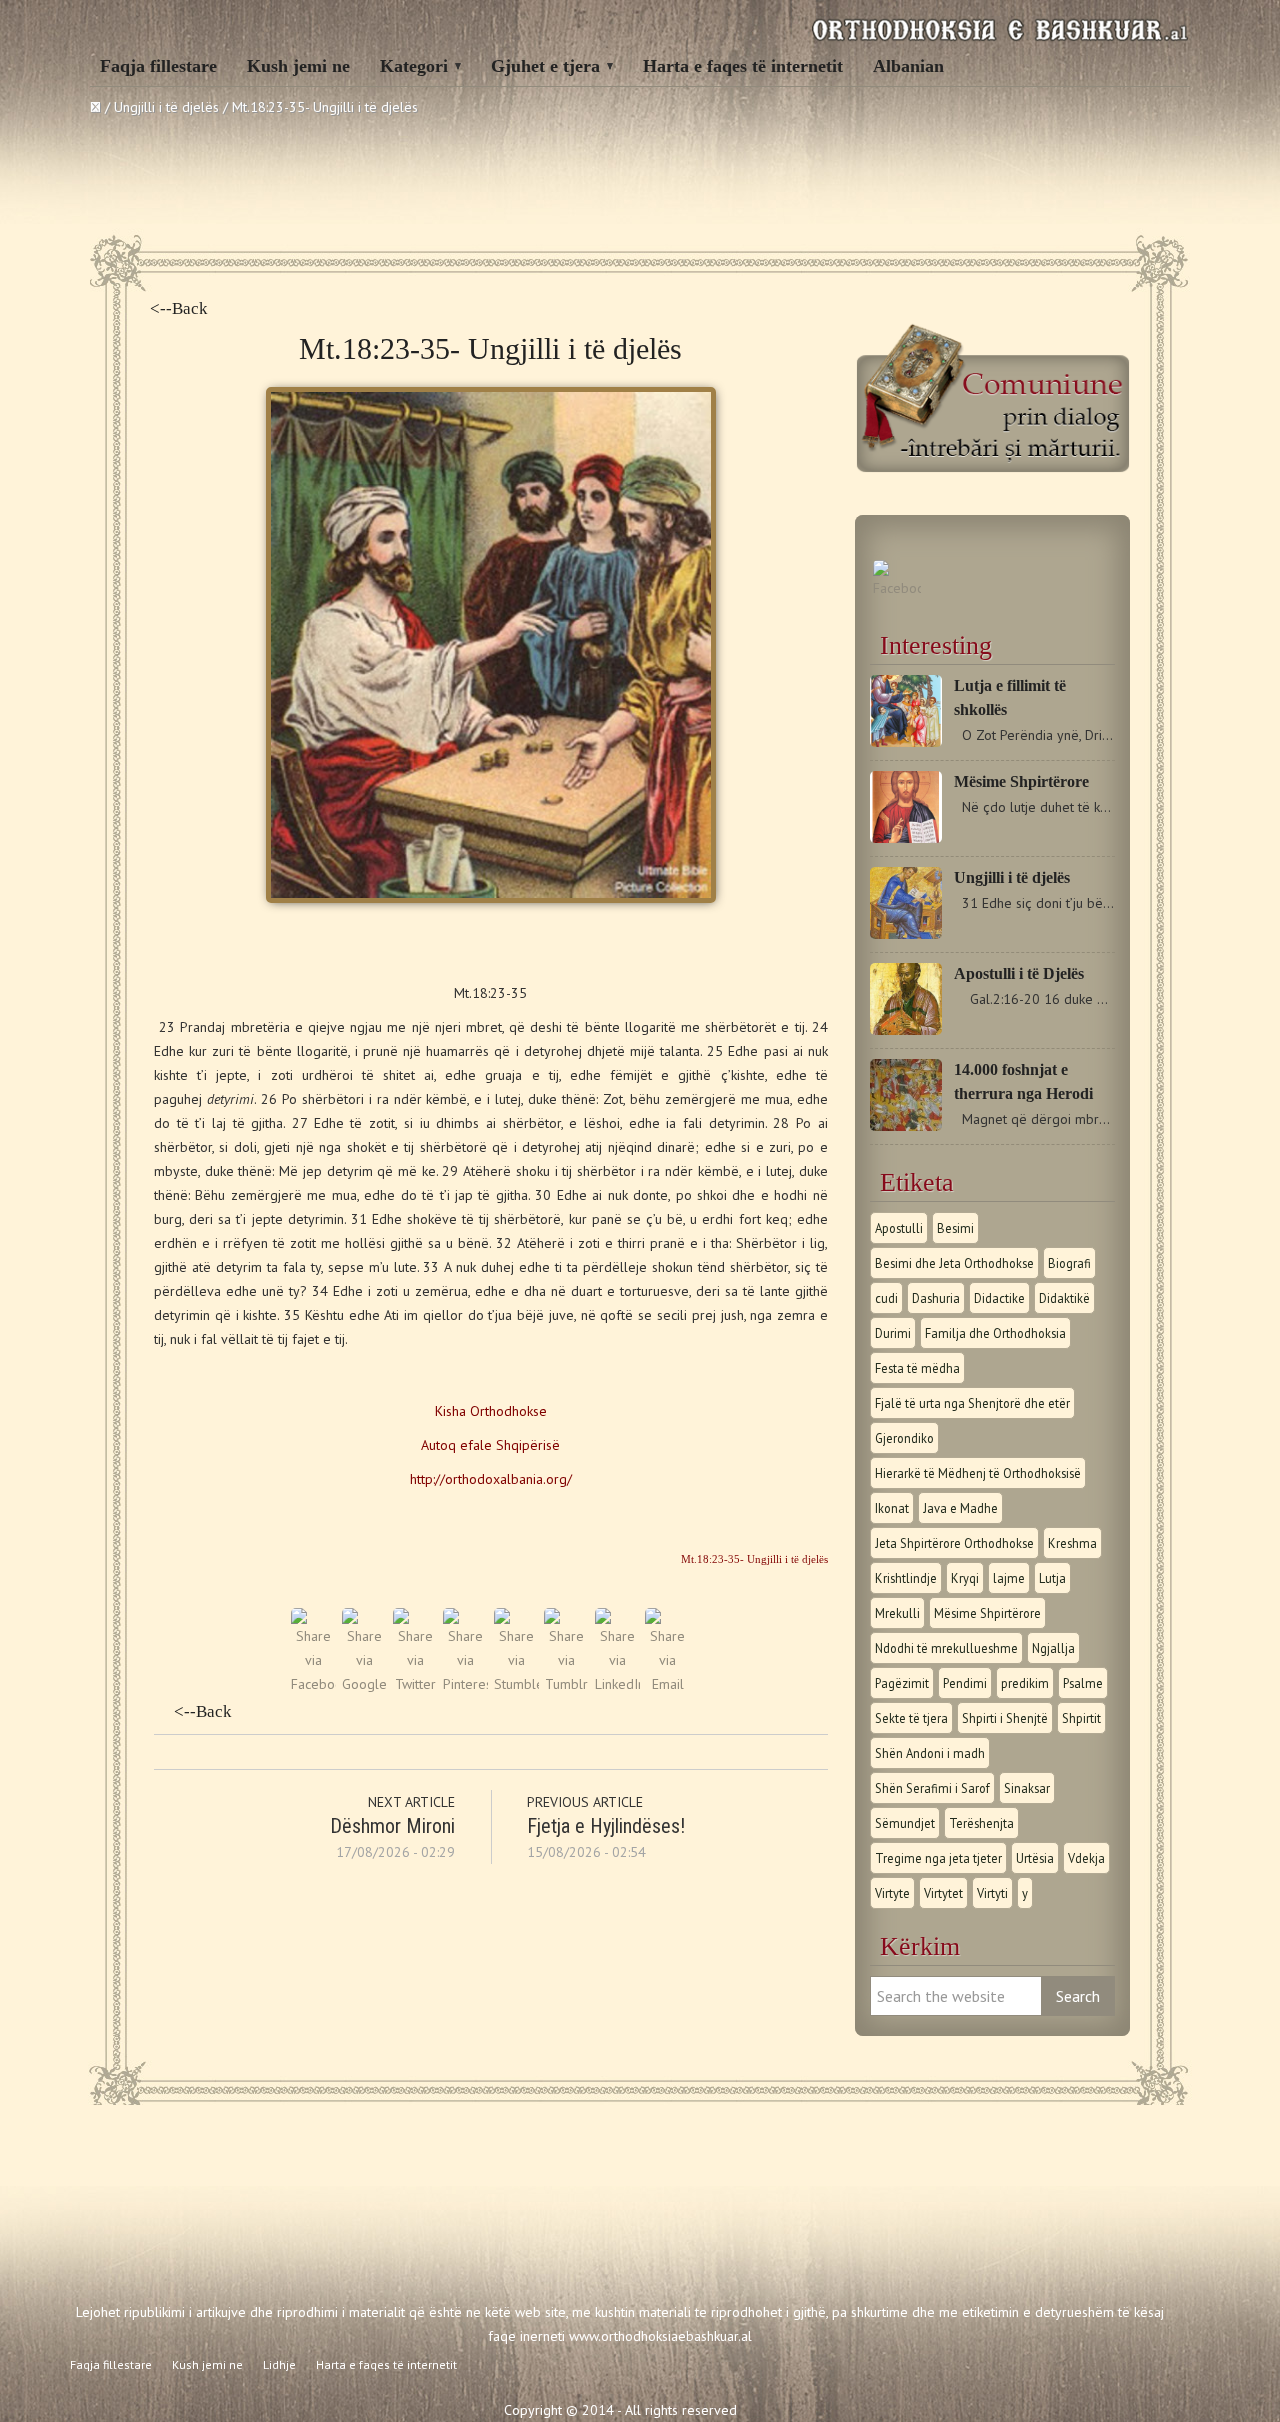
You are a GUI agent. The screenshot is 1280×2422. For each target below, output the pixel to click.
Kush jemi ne (298, 66)
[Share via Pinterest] (465, 1684)
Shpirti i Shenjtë (1005, 1718)
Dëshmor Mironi (392, 1826)
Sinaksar (1027, 1788)
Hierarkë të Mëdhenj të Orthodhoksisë (978, 1473)
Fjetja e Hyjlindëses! (606, 1826)
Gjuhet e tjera (545, 66)
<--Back (179, 308)
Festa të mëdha (917, 1368)
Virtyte (892, 1893)
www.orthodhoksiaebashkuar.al (660, 2336)
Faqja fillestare (158, 66)
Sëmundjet (905, 1823)
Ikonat (892, 1508)
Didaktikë (1064, 1298)
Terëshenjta (981, 1823)
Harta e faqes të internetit (743, 66)
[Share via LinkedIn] (617, 1684)
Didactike (999, 1298)
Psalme (1083, 1683)
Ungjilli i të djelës (1012, 877)
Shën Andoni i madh (930, 1753)
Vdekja (1086, 1858)
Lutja (1052, 1578)
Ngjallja (1053, 1648)
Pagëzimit (902, 1683)
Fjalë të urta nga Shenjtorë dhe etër (972, 1403)
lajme (1009, 1578)
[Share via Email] (667, 1684)
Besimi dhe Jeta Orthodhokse (954, 1263)
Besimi (955, 1228)
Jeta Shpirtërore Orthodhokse (954, 1543)
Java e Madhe (960, 1508)
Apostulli (899, 1228)
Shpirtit (1081, 1718)
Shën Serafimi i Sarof (932, 1788)
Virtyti (992, 1893)
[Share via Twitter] (415, 1684)
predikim (1025, 1683)
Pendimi (965, 1683)
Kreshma (1072, 1543)
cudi (886, 1298)
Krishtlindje (906, 1578)
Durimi (893, 1333)
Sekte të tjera (911, 1718)
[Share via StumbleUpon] (516, 1684)
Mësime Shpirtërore (1021, 781)
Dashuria (936, 1298)
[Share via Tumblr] (566, 1684)
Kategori (414, 66)
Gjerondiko (904, 1438)
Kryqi (965, 1578)
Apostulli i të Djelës (1019, 973)
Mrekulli (897, 1613)
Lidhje (279, 2364)
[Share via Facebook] (313, 1684)
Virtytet (943, 1893)
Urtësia (1035, 1858)
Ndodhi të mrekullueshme (946, 1648)
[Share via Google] (364, 1684)
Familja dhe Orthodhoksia (995, 1333)
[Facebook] (897, 588)
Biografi (1069, 1263)
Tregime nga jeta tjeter (938, 1858)
